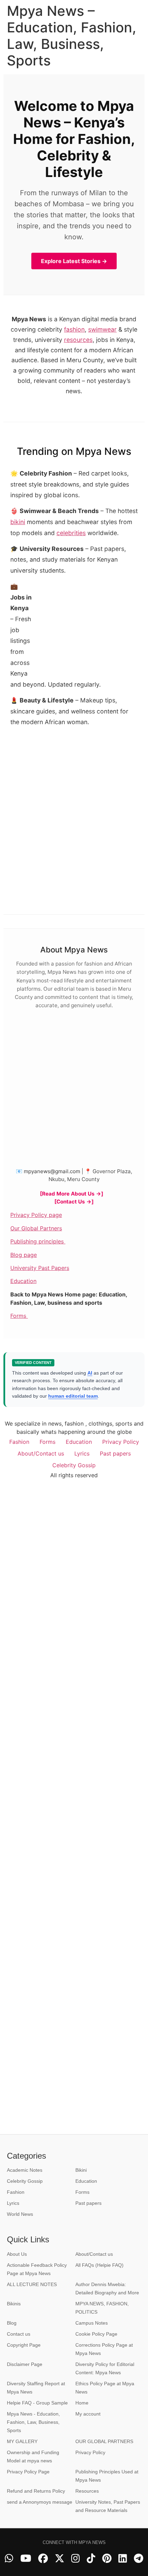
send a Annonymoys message (40, 2502)
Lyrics (82, 1453)
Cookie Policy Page (96, 2334)
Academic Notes (25, 2170)
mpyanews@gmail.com (52, 1171)
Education (23, 1281)
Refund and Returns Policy (36, 2491)
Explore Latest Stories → (74, 261)
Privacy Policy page (36, 1215)
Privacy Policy (121, 1442)
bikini (18, 522)
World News (20, 2214)
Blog (12, 2323)
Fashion (19, 1442)
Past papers (115, 1453)
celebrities (71, 533)
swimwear (102, 329)
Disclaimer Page (25, 2364)
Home (82, 2403)
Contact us (19, 2334)
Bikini (81, 2170)
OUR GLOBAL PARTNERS (104, 2441)
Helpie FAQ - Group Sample (37, 2403)
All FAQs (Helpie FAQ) (99, 2265)
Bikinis (14, 2304)
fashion (74, 329)
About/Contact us (41, 1453)
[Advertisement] (86, 627)
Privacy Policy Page (28, 2472)
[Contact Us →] (74, 1202)
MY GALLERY (22, 2441)
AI (90, 1373)
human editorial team (73, 1396)
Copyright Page (24, 2345)
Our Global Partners (36, 1228)
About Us (17, 2254)
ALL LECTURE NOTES (32, 2284)
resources (78, 340)
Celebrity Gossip (74, 1465)
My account (88, 2414)
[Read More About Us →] (72, 1194)
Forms (19, 1316)
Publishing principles (38, 1241)
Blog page (24, 1255)
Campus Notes (92, 2323)
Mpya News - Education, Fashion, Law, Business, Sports (33, 2422)
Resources (87, 2491)
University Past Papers (40, 1268)
